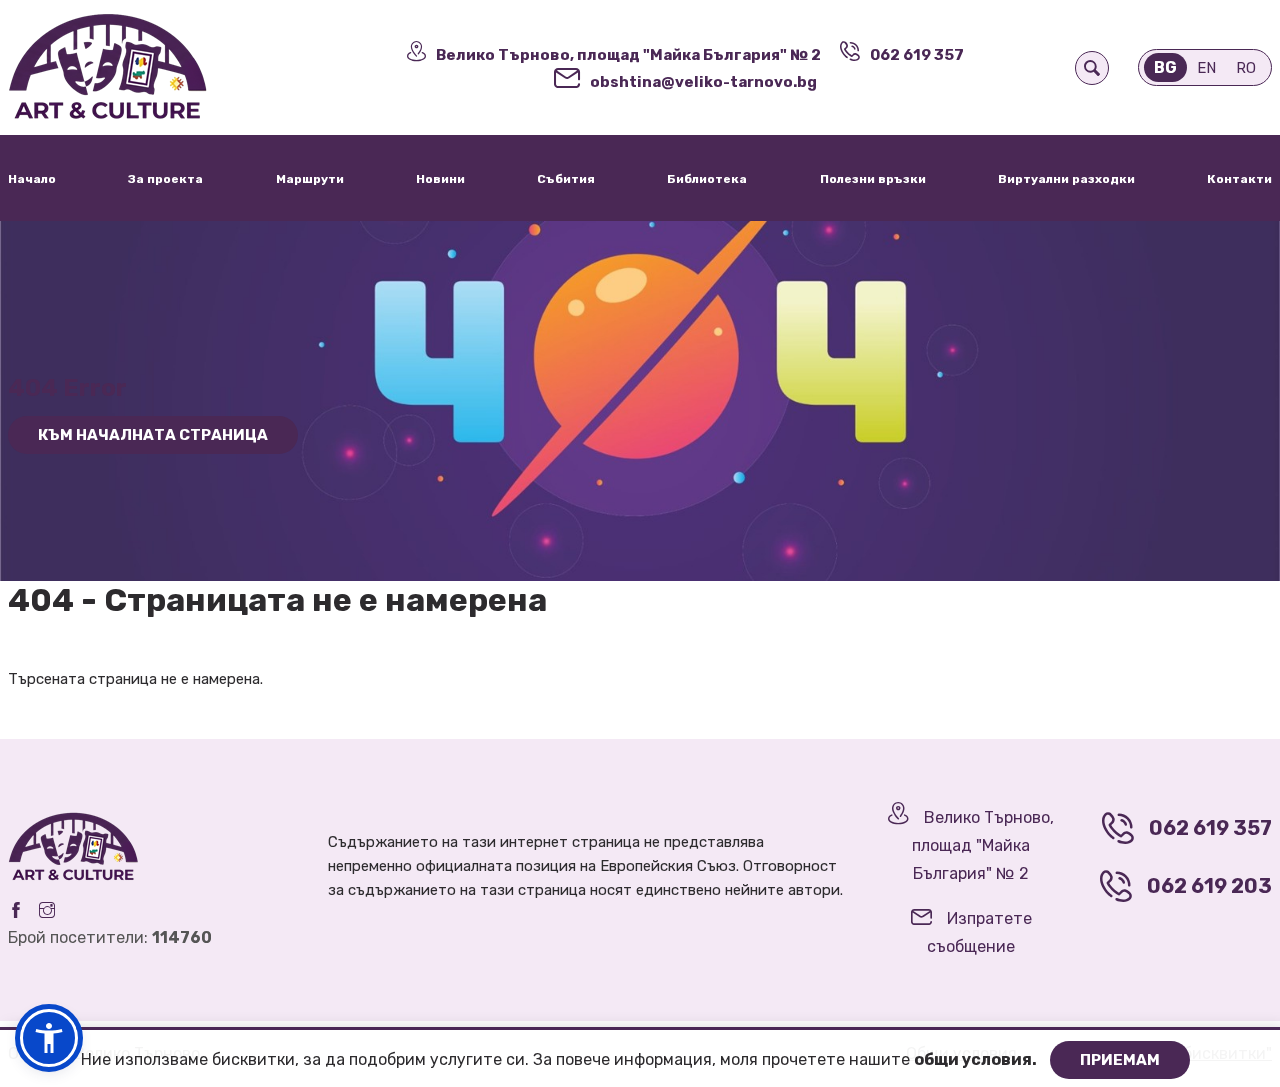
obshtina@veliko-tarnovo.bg (703, 82)
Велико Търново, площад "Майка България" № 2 (628, 55)
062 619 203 (1209, 886)
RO (1246, 68)
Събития (566, 179)
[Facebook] (16, 910)
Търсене (1092, 68)
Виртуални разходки (1066, 179)
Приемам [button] (1120, 1060)
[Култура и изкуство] (160, 67)
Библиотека (707, 179)
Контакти (1239, 179)
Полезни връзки (873, 179)
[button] (49, 1038)
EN (1206, 68)
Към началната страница (153, 435)
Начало (32, 179)
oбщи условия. (977, 1059)
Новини (440, 179)
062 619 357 (917, 55)
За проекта (165, 179)
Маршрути (310, 179)
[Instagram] (47, 910)
